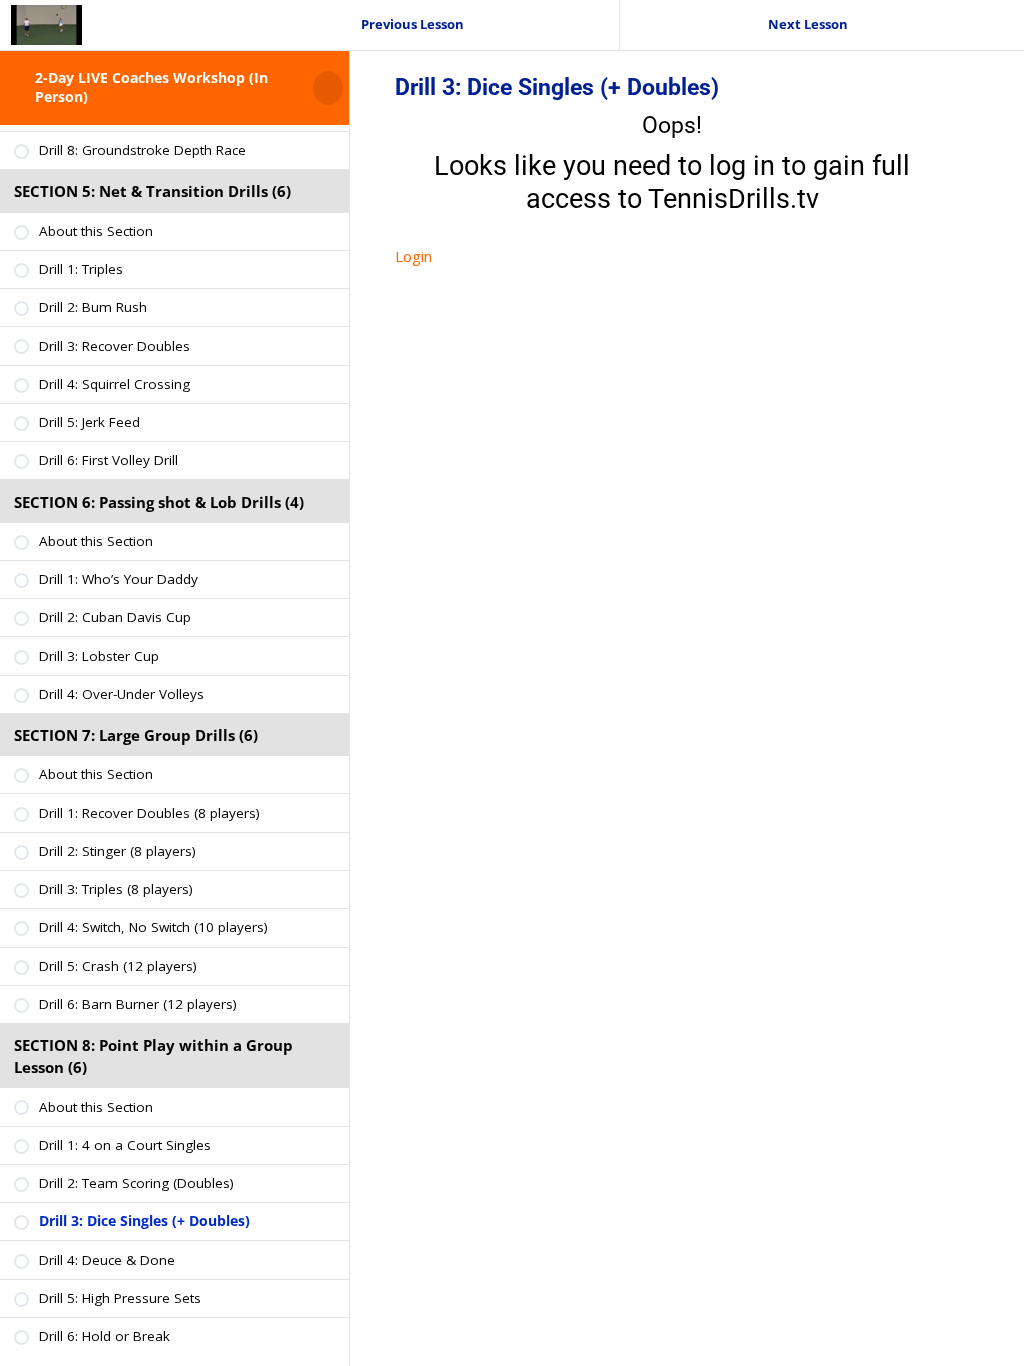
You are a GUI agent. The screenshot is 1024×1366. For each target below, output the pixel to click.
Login (413, 256)
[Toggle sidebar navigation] (343, 87)
